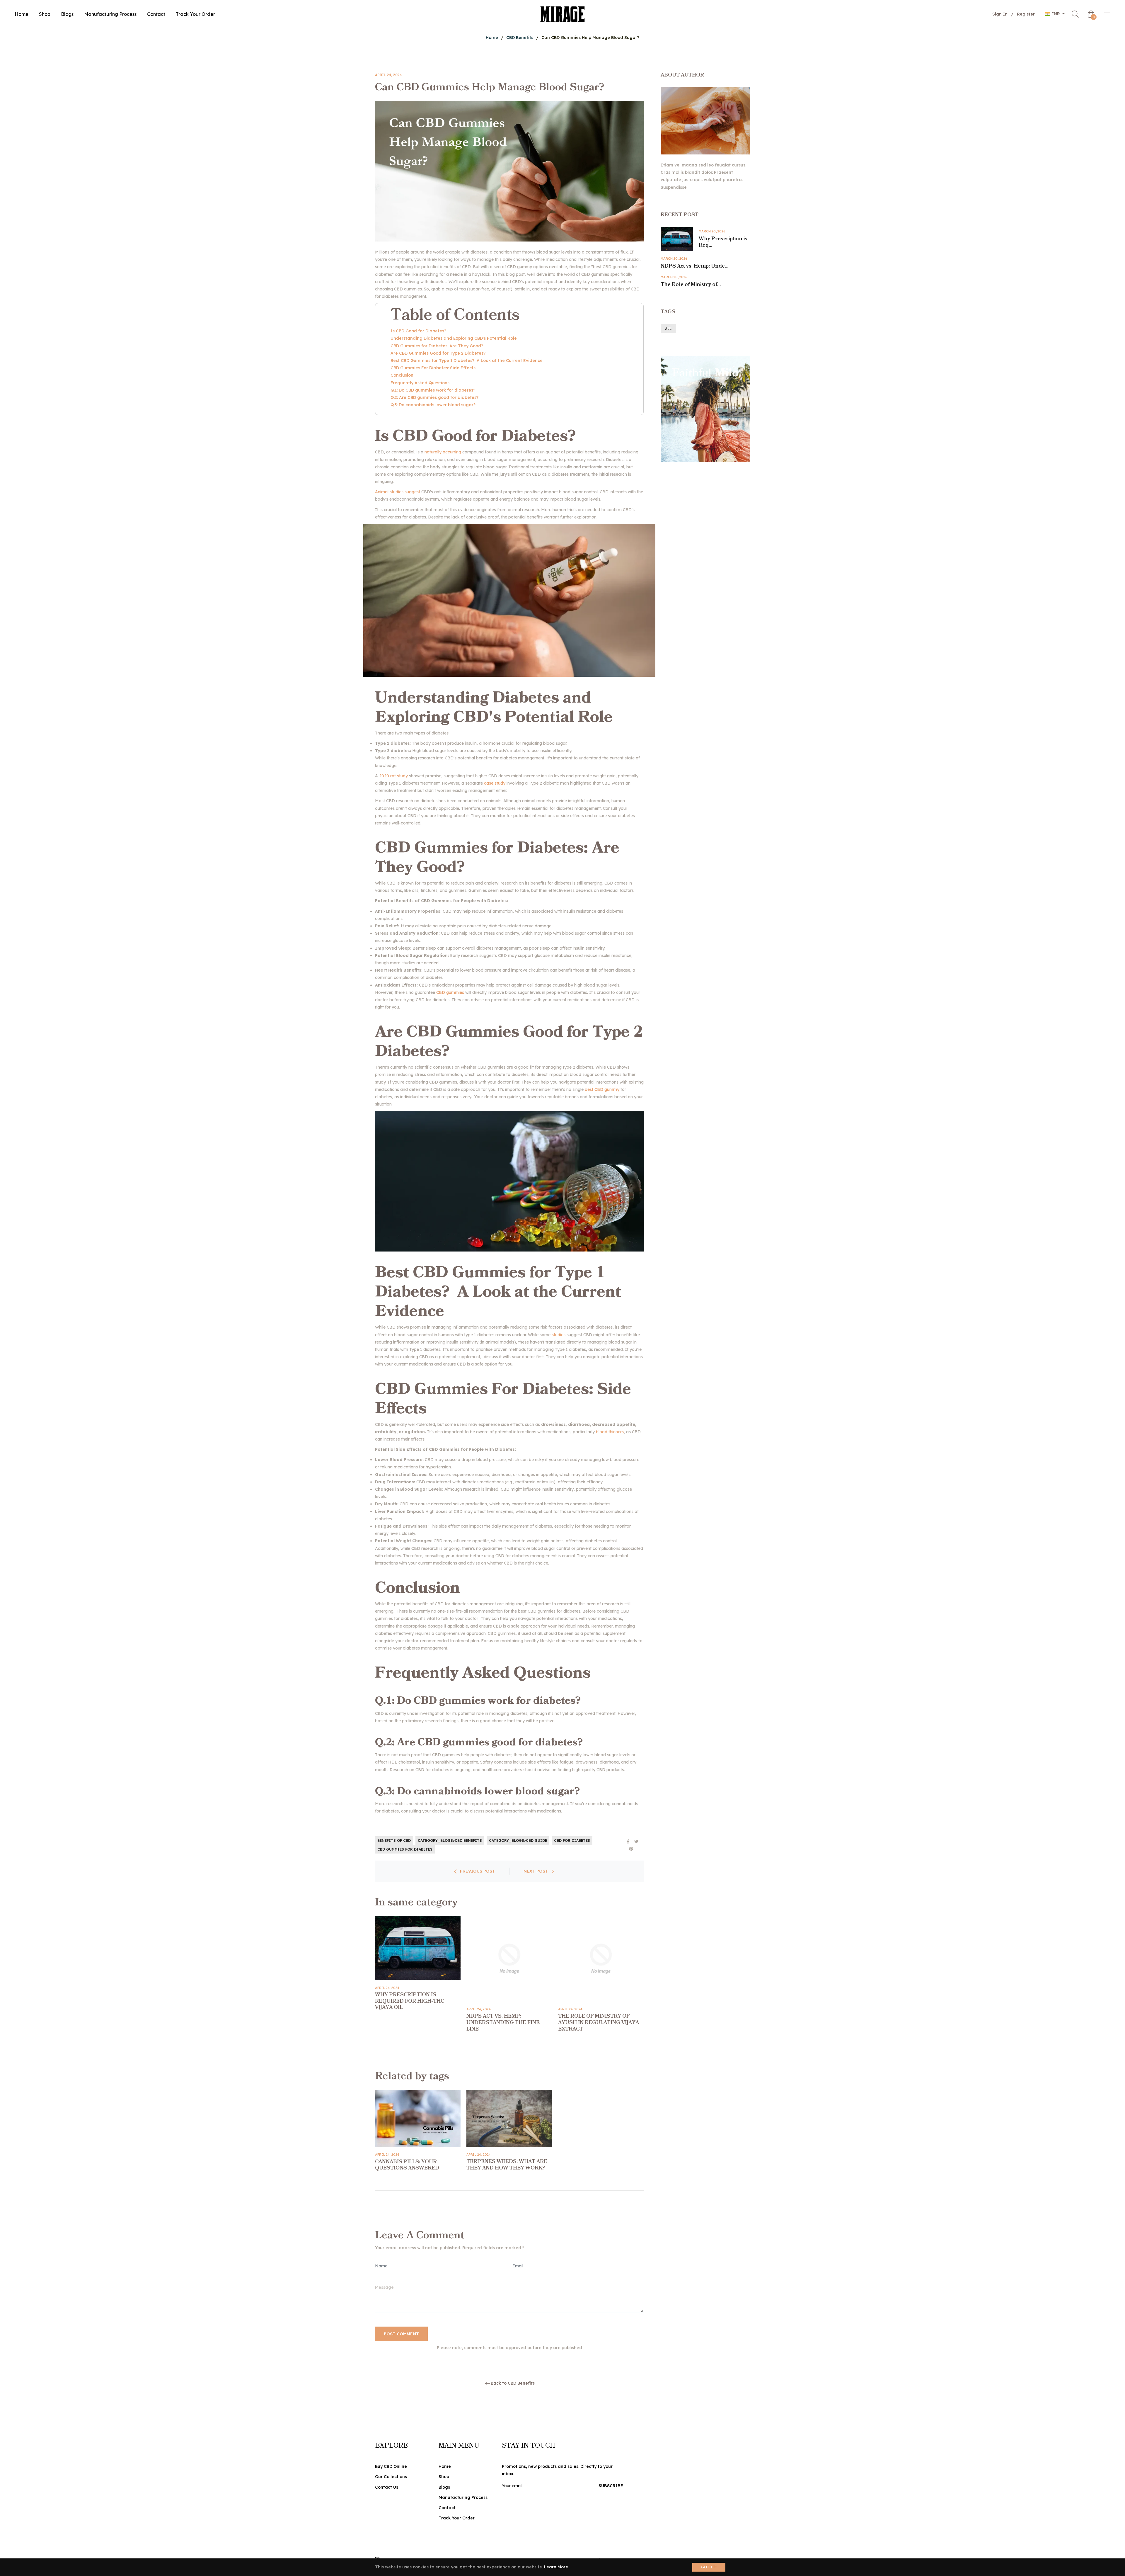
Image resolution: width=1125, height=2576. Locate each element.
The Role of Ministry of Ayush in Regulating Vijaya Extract (599, 2022)
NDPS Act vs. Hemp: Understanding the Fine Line (503, 2022)
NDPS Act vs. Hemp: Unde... (694, 266)
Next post (536, 1871)
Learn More (556, 2567)
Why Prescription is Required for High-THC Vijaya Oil (410, 2001)
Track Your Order (457, 2518)
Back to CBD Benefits (513, 2383)
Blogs (444, 2487)
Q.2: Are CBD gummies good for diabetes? (434, 397)
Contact (447, 2508)
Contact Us (387, 2487)
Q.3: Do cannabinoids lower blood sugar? (433, 405)
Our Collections (391, 2477)
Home (492, 38)
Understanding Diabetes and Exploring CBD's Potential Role (454, 338)
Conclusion (403, 375)
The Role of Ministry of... (691, 285)
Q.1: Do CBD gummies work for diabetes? (433, 390)
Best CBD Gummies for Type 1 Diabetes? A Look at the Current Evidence (467, 361)
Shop (444, 2477)
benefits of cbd (394, 1840)
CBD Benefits (520, 38)
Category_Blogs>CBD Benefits (450, 1840)
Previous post (478, 1871)
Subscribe (611, 2486)
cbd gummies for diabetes (405, 1849)
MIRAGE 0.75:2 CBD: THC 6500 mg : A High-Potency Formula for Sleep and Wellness (210, 2398)
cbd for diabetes (572, 1840)
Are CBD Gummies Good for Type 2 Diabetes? (439, 353)
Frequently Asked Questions (421, 383)
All (668, 329)
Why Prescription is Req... (723, 242)
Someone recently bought (195, 2393)
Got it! (709, 2567)
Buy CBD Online (391, 2466)
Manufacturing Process (463, 2497)
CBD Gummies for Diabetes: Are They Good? (437, 346)
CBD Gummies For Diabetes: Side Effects (433, 368)
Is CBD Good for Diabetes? (418, 331)
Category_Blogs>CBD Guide (518, 1840)
